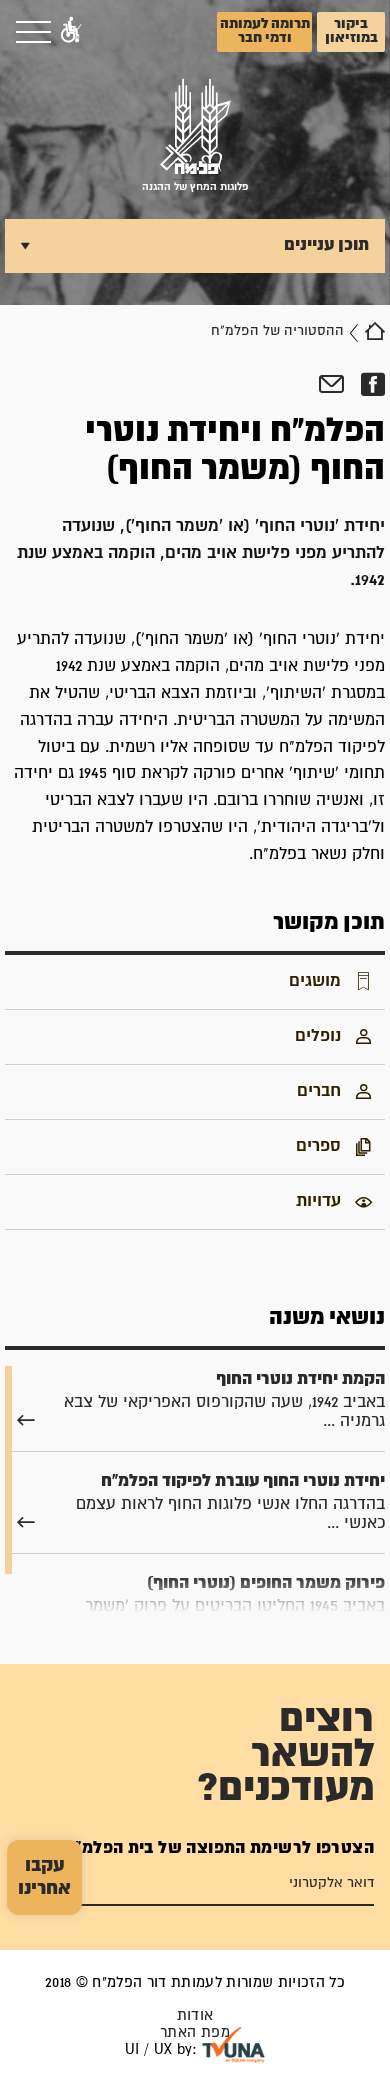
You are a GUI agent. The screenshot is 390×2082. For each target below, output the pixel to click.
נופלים (318, 1036)
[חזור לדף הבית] (375, 331)
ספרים (318, 1146)
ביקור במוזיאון (351, 31)
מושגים (315, 981)
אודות (195, 2015)
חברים (319, 1091)
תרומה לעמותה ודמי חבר (265, 31)
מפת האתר (195, 2032)
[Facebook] (372, 385)
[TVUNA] (233, 2045)
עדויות (318, 1201)
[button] (71, 32)
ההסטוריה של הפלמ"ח (277, 331)
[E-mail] (331, 385)
